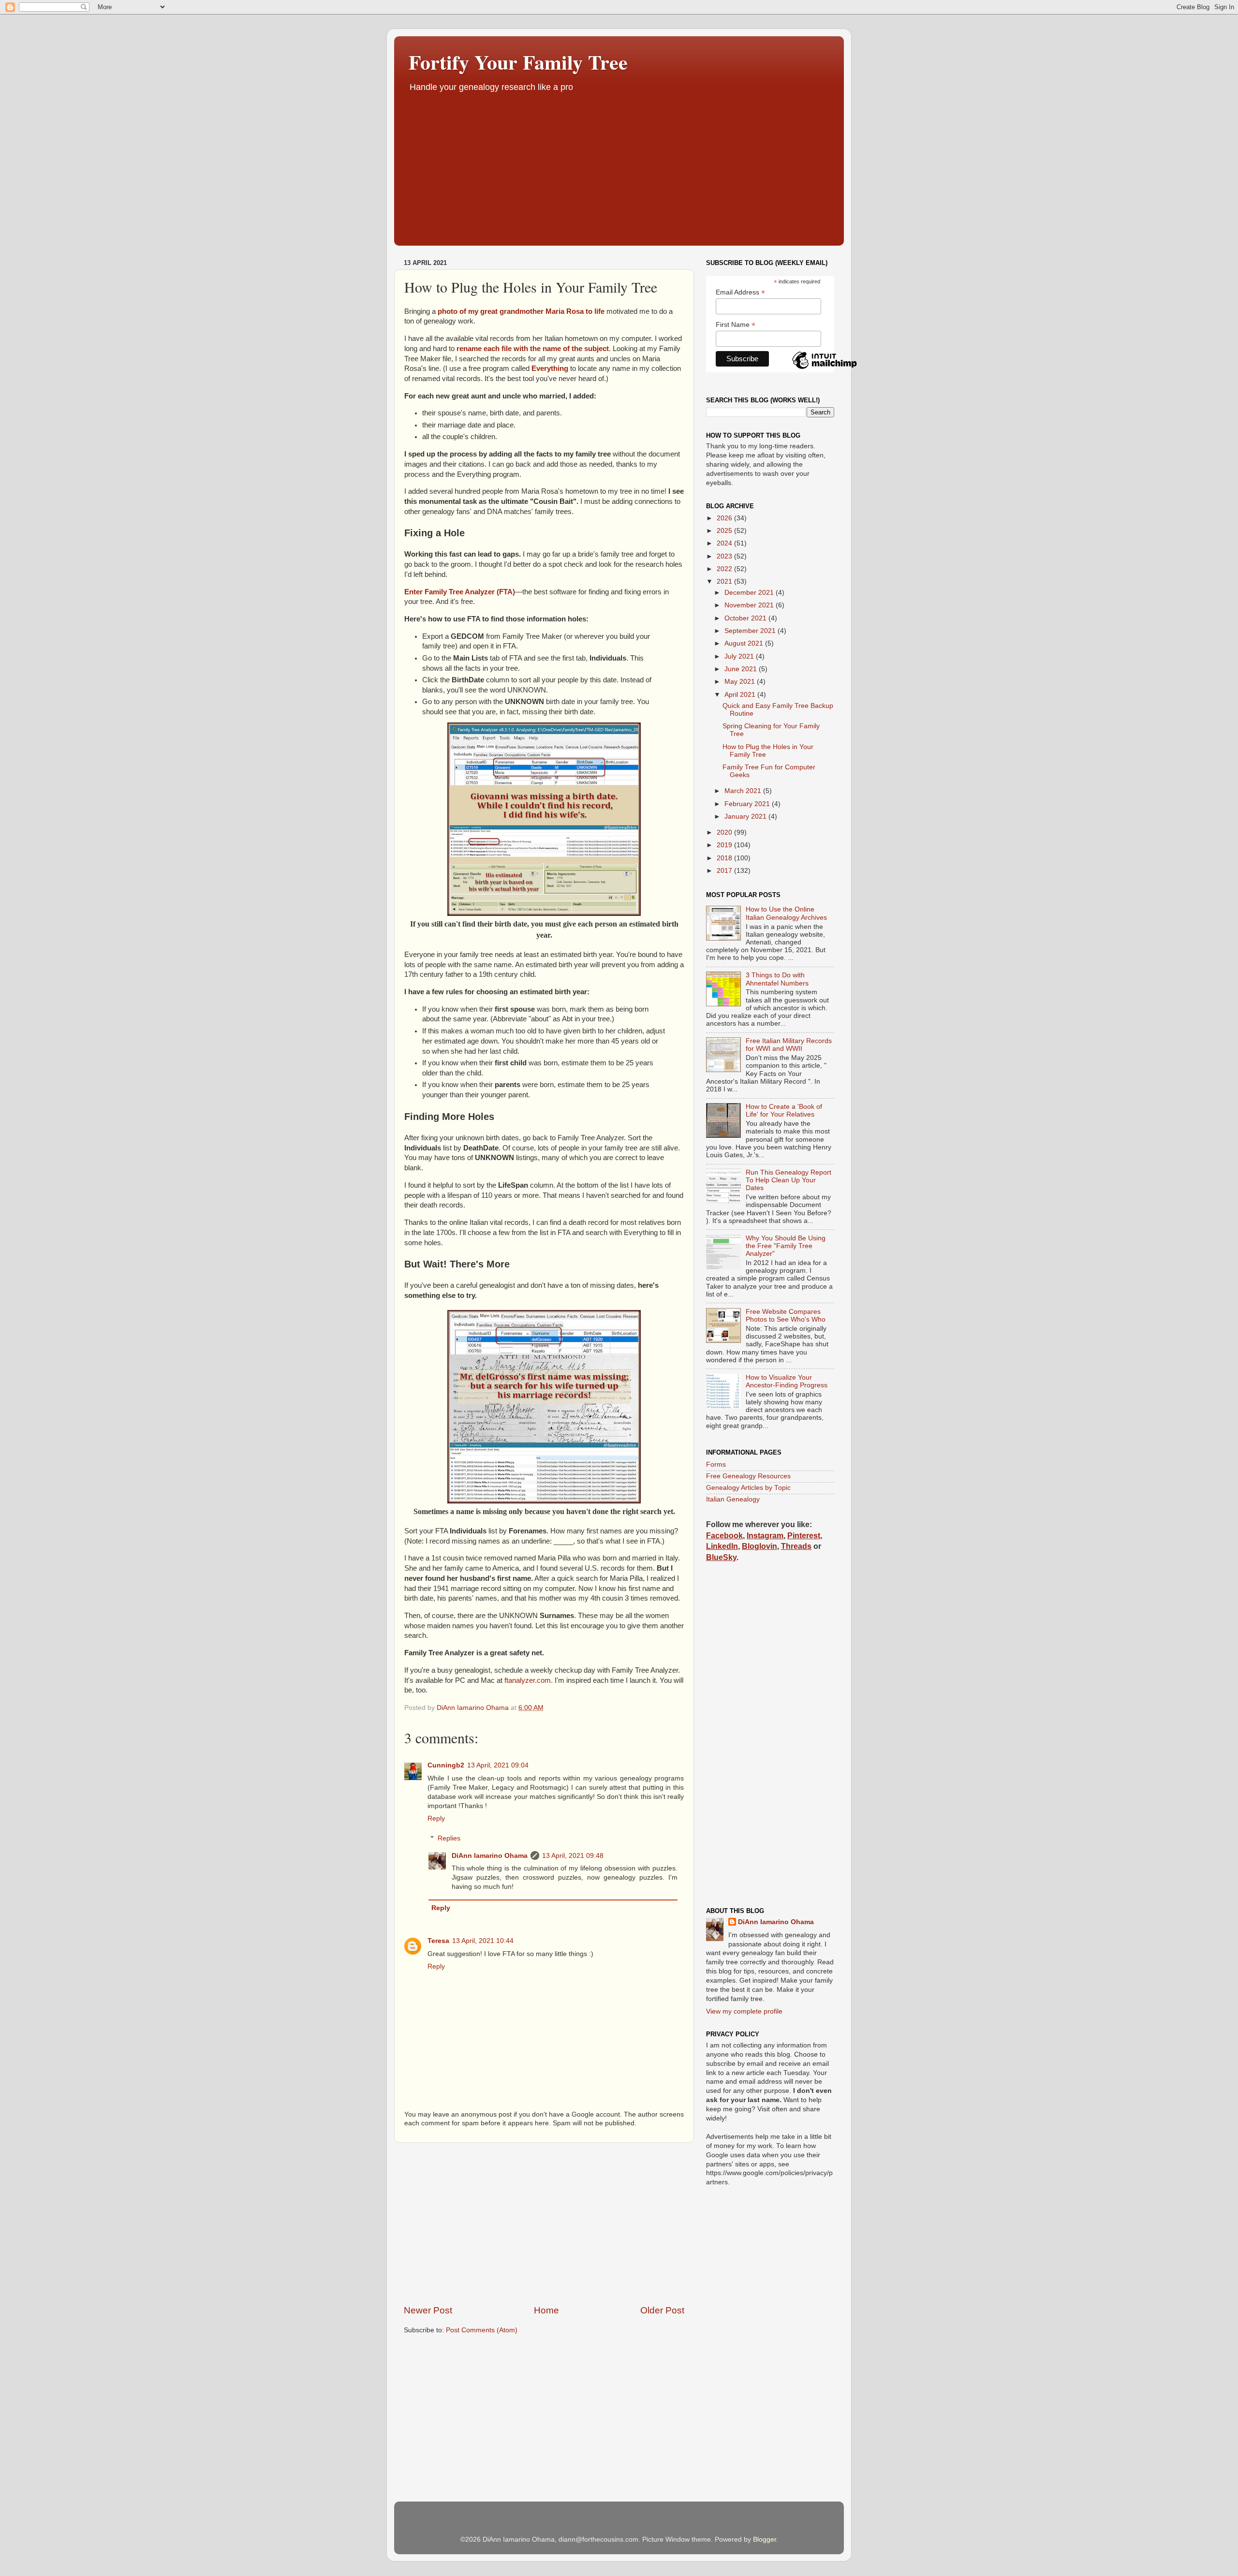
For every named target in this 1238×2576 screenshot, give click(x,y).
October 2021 (746, 618)
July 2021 (740, 656)
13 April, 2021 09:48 (573, 1856)
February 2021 (748, 804)
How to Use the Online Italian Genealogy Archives (786, 913)
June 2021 (742, 669)
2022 (725, 569)
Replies (449, 1838)
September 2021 (751, 631)
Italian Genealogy (733, 1499)
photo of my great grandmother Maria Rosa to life (521, 311)
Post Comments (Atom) (482, 2330)
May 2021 (741, 682)
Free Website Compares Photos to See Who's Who (786, 1316)
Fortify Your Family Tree (518, 62)
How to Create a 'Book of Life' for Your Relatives (784, 1111)
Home (546, 2310)
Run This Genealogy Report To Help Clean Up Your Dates (788, 1180)
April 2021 (741, 695)
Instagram (765, 1536)
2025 (725, 531)
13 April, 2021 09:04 (498, 1765)
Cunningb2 (446, 1765)
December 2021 (750, 593)
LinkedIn (722, 1546)
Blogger (765, 2539)
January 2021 (746, 817)
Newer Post (428, 2310)
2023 (725, 556)
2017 (725, 871)
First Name (736, 325)
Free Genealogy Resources (748, 1476)
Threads (796, 1546)
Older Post (662, 2310)
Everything (550, 368)
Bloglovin (759, 1546)
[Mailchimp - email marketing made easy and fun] (825, 368)
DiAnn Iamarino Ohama (490, 1856)
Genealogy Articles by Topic (748, 1488)
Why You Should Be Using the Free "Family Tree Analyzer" (786, 1246)
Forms (716, 1465)
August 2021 (745, 643)
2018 (725, 858)
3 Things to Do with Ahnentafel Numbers (777, 979)
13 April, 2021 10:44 (483, 1941)
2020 (725, 832)
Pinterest (804, 1536)
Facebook (724, 1536)
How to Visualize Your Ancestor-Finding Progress (787, 1381)
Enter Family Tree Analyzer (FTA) (460, 592)
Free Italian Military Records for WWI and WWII (789, 1045)
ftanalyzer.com (528, 1680)
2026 (725, 518)
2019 (725, 845)
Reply (436, 1818)
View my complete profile (744, 2011)
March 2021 (744, 791)
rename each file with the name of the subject (533, 349)
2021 (725, 581)
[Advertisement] (619, 166)
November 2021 (750, 605)
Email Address (740, 292)
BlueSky (721, 1557)
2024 (725, 543)
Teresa (438, 1941)
